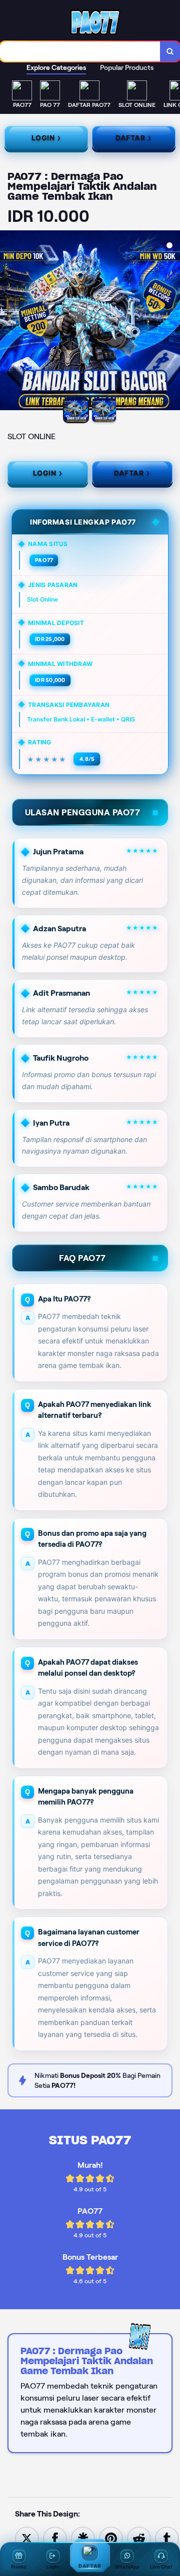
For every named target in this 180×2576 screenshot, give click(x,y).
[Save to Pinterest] (111, 2538)
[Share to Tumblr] (167, 2538)
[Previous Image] (8, 322)
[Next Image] (172, 322)
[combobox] (80, 51)
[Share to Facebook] (55, 2538)
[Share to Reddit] (139, 2538)
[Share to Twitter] (27, 2538)
